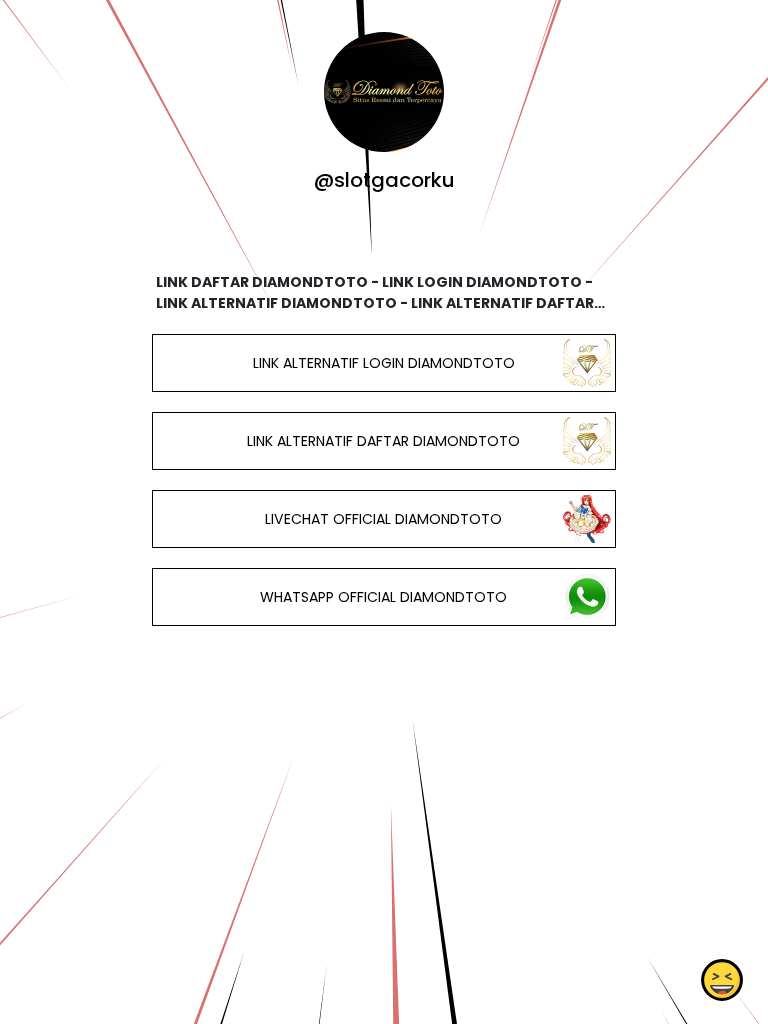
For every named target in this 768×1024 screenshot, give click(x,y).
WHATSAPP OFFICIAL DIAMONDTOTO (383, 597)
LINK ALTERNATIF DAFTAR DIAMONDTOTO (383, 441)
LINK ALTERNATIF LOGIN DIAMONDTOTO (384, 363)
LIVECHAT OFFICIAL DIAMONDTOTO (383, 519)
